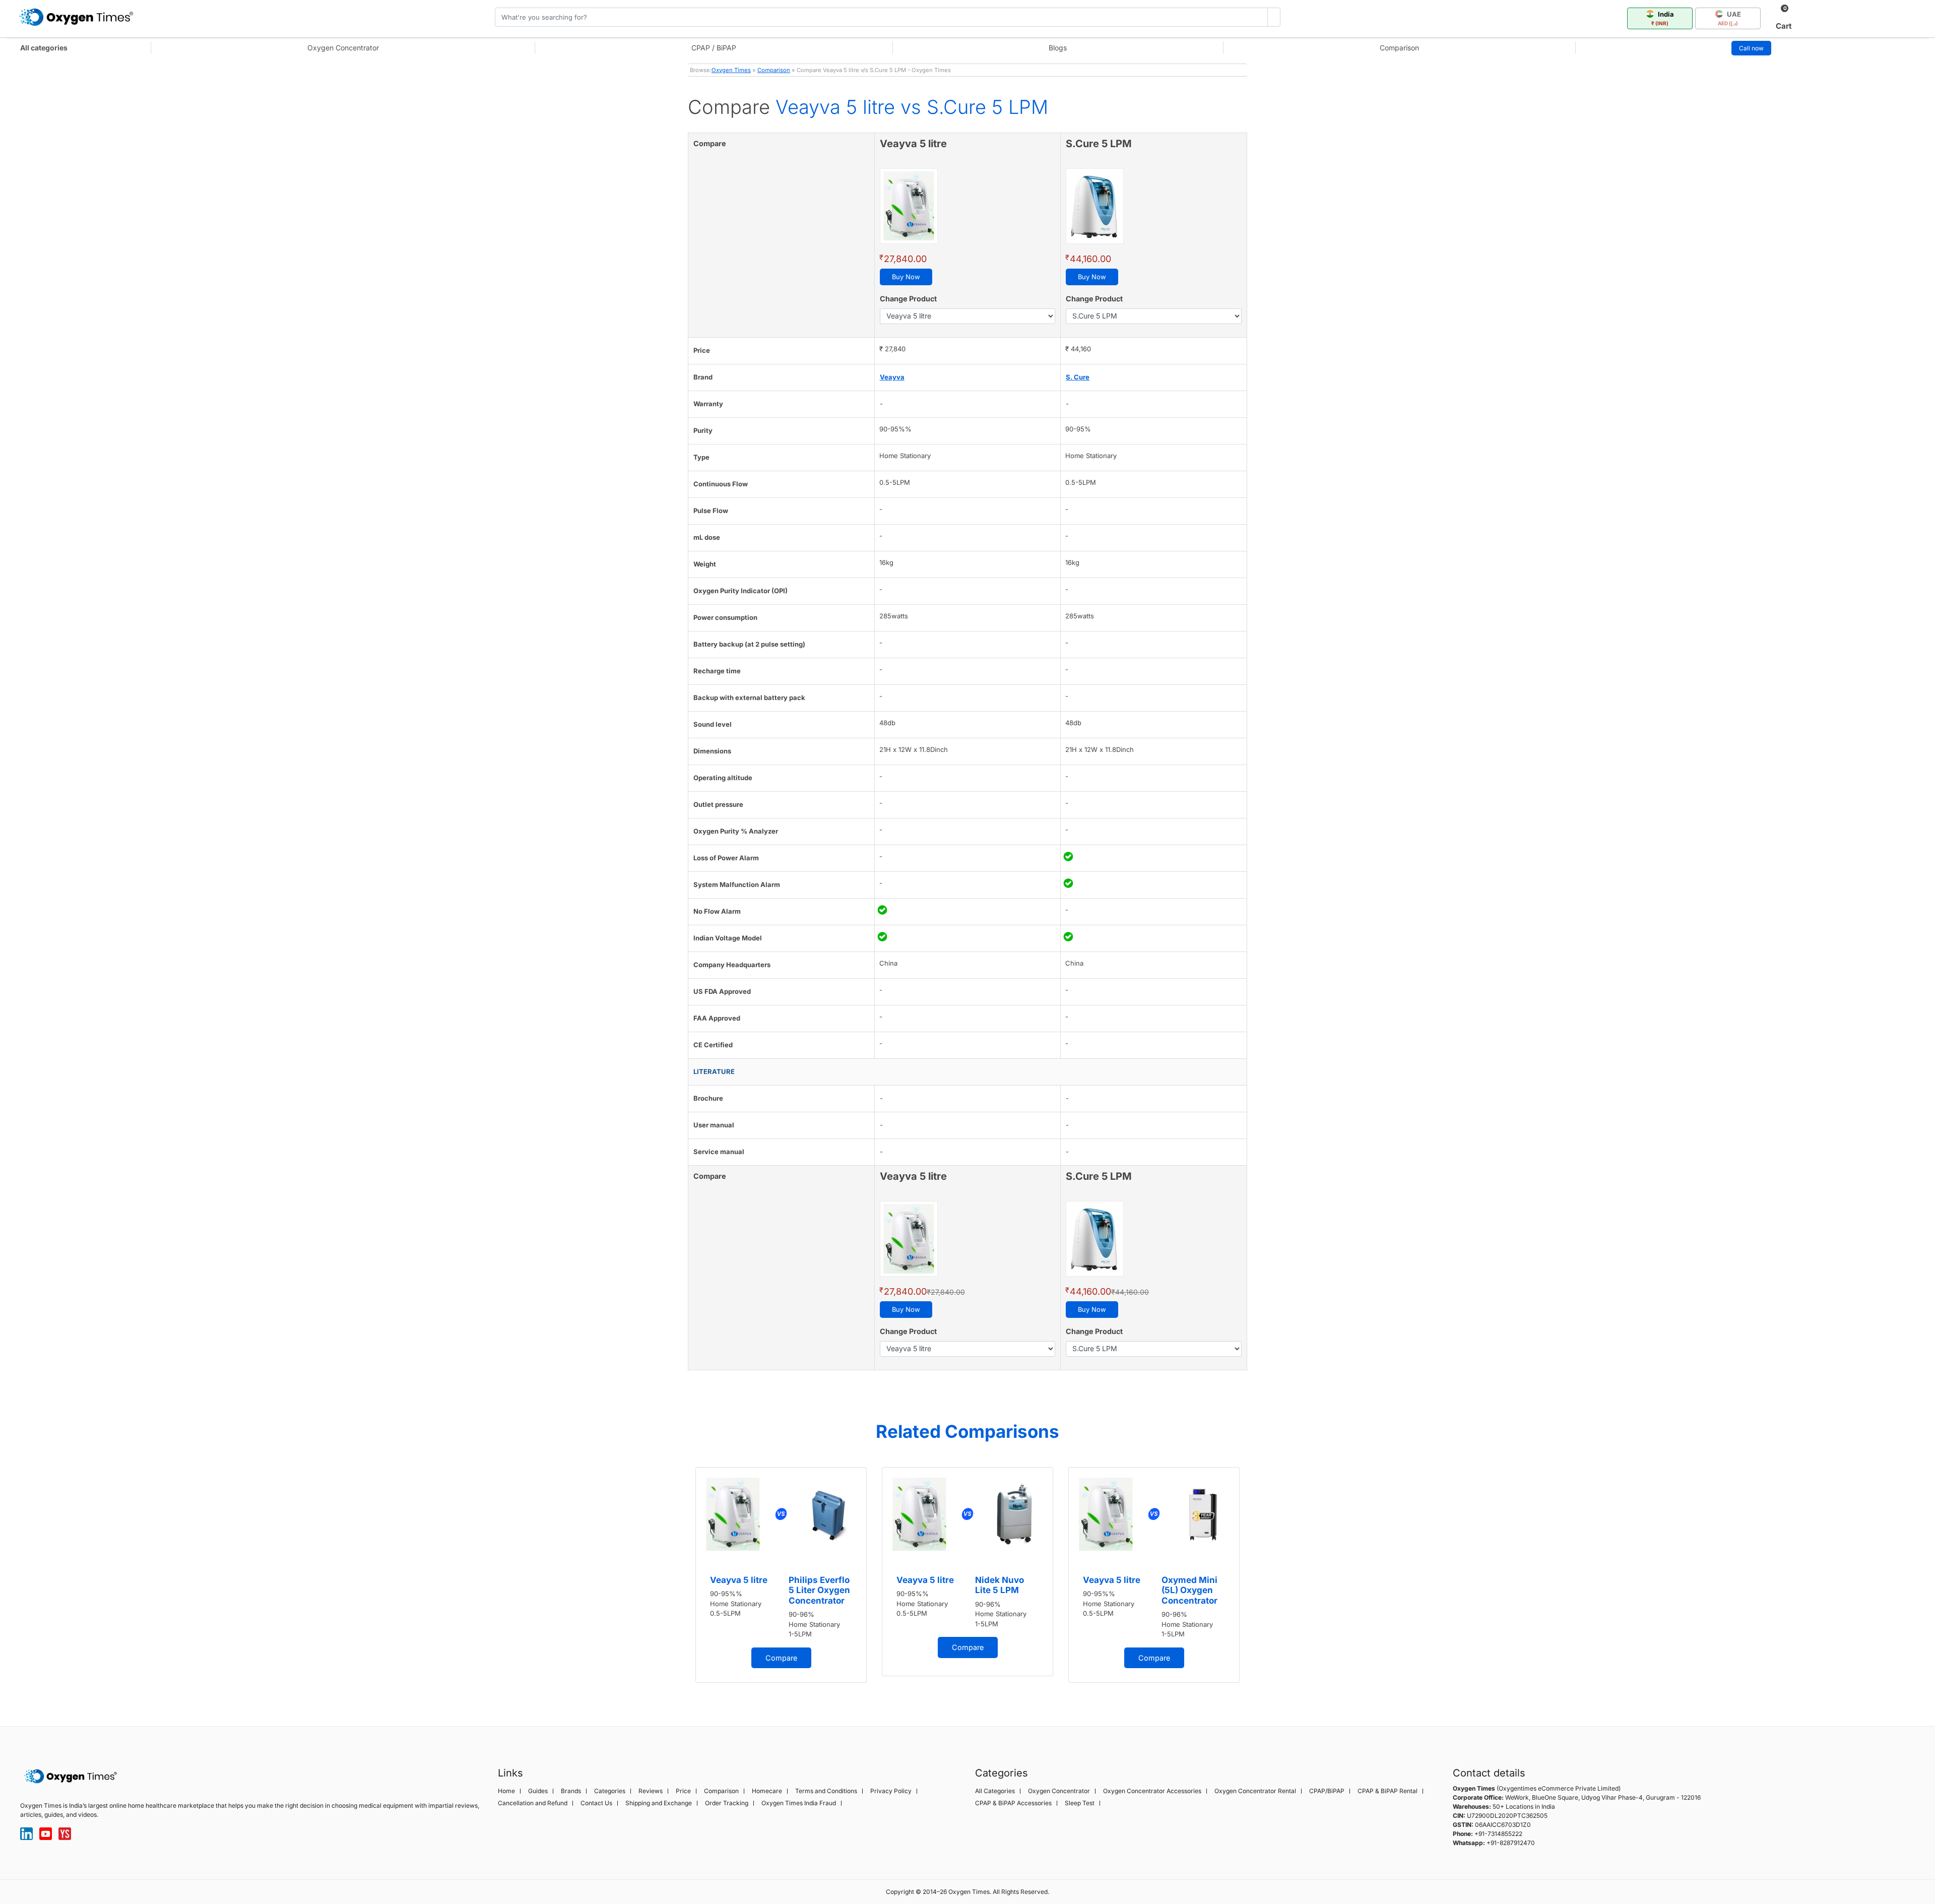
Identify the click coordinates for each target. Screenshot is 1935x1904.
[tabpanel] (781, 1575)
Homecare (767, 1791)
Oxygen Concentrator (343, 48)
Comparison (1399, 48)
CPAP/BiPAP (1327, 1791)
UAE (1729, 18)
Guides (538, 1791)
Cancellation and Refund (533, 1803)
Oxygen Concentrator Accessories (1152, 1791)
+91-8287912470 (1511, 1843)
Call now (1751, 48)
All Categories (995, 1791)
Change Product (908, 299)
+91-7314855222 (1498, 1834)
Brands (571, 1791)
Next (1257, 1580)
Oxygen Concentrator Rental (1255, 1791)
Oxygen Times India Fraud (799, 1803)
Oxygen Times (731, 70)
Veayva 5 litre (739, 1580)
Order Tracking (727, 1803)
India (1663, 18)
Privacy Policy (891, 1791)
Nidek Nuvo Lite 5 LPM (999, 1585)
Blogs (1058, 48)
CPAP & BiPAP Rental (1388, 1791)
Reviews (651, 1791)
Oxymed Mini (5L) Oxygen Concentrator (1189, 1590)
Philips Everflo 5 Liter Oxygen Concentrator (819, 1590)
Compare (781, 1658)
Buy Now (906, 277)
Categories (610, 1791)
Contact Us (596, 1803)
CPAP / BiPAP (714, 48)
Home (506, 1791)
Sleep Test (1080, 1803)
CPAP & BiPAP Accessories (1013, 1803)
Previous (678, 1580)
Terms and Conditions (826, 1791)
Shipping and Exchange (659, 1803)
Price (683, 1791)
